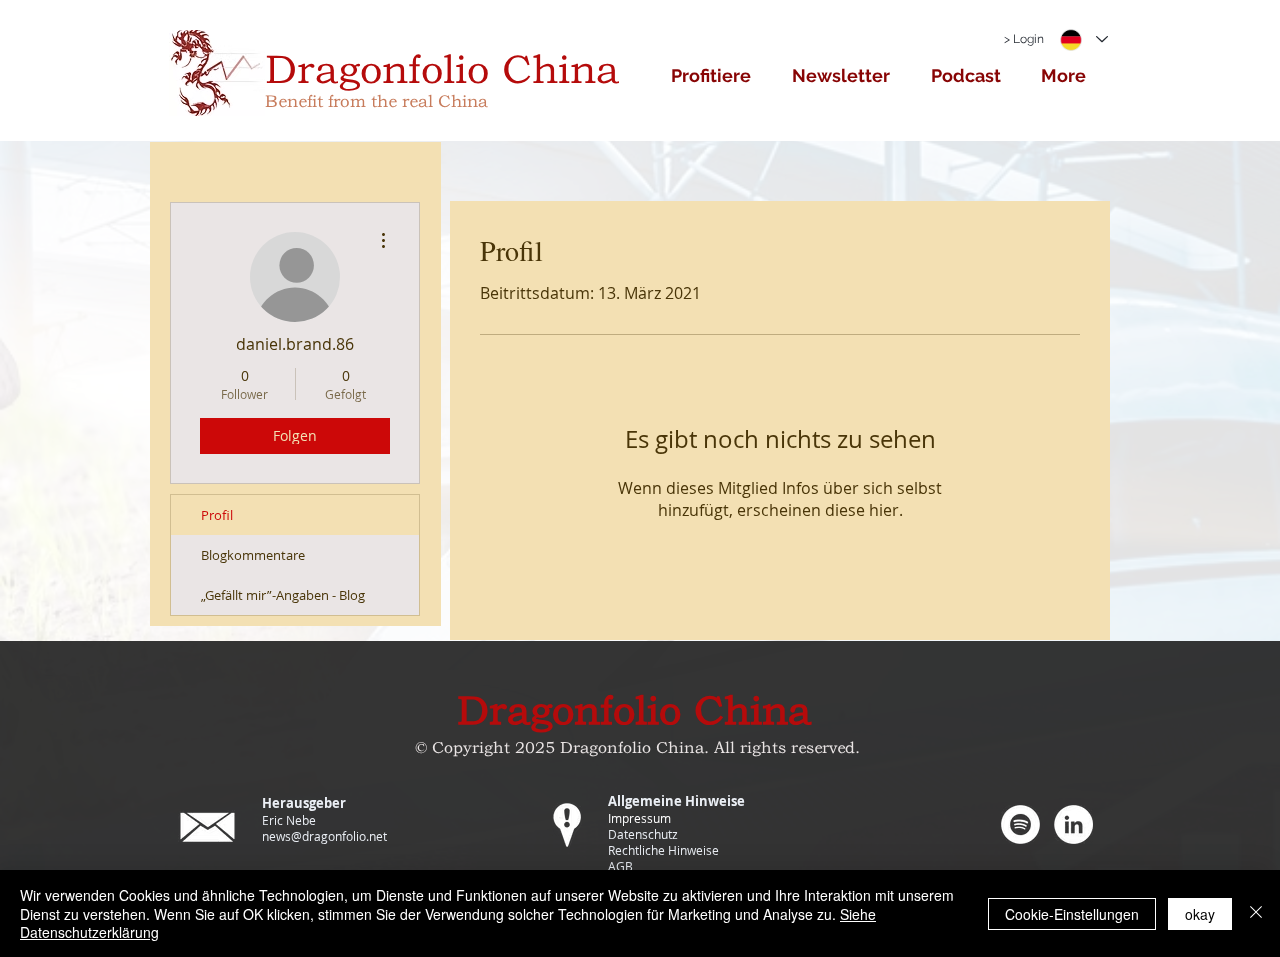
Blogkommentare (253, 555)
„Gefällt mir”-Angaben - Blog (283, 595)
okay (1200, 914)
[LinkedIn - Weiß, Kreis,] (1073, 824)
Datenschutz (643, 834)
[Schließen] (1256, 913)
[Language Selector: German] (1083, 39)
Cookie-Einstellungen (1072, 914)
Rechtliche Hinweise (663, 850)
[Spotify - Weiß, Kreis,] (1020, 824)
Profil (217, 515)
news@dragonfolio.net (324, 836)
